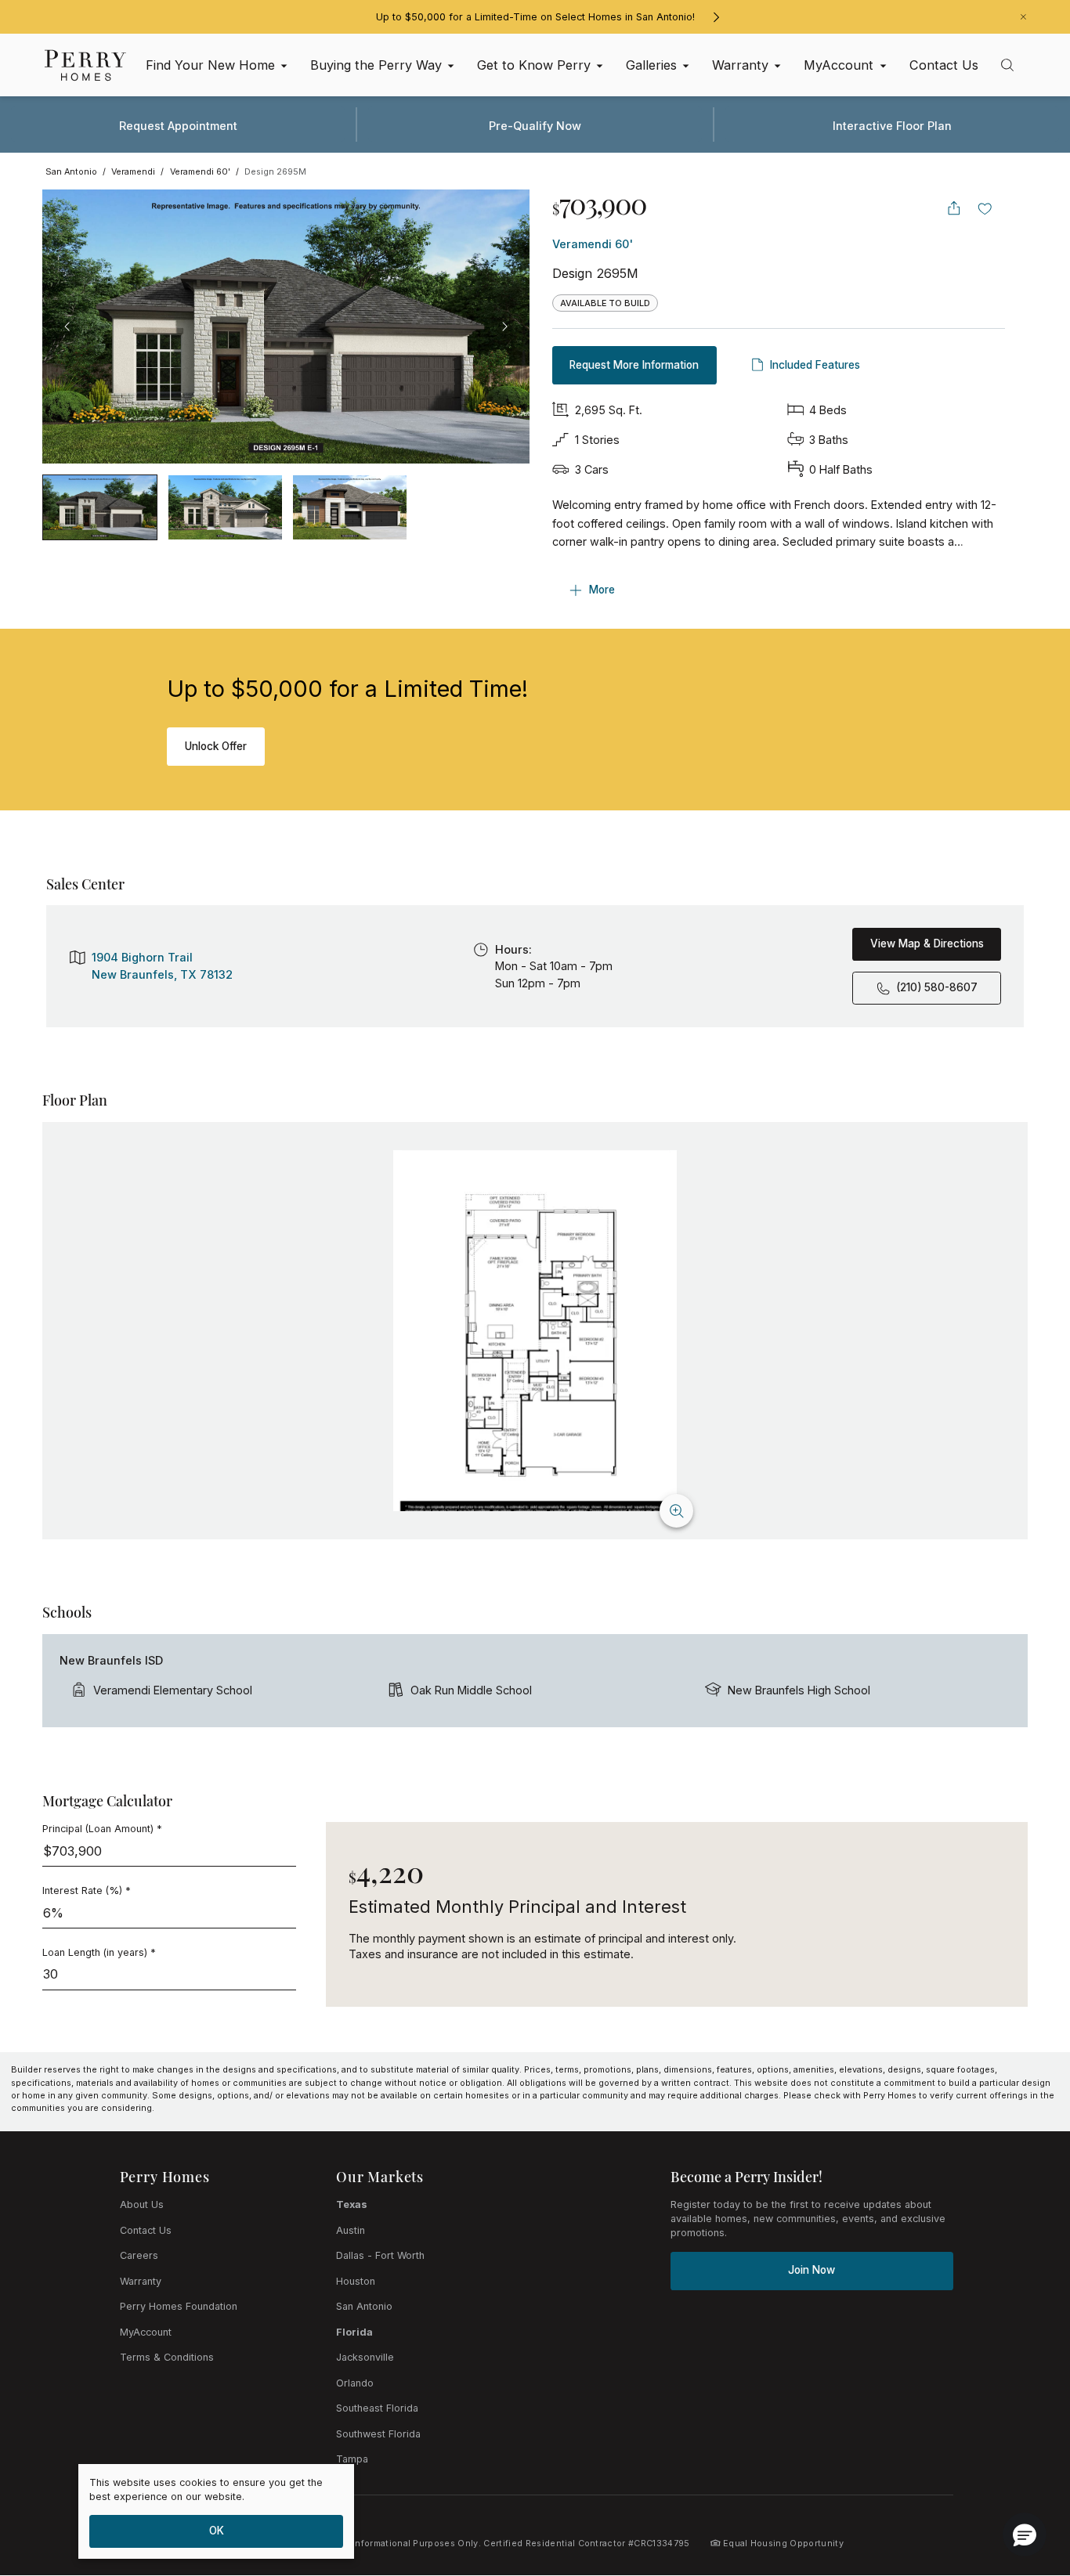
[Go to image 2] (350, 507)
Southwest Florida (378, 2434)
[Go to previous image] (67, 327)
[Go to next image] (504, 327)
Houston (356, 2281)
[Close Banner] (1023, 17)
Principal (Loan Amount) (102, 1829)
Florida (354, 2332)
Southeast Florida (377, 2408)
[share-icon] (954, 208)
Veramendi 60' (593, 244)
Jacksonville (365, 2357)
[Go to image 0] (100, 507)
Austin (351, 2230)
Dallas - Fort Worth (380, 2255)
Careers (139, 2255)
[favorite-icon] (985, 208)
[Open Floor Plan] (535, 1331)
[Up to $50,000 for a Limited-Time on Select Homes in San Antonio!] (716, 17)
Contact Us (146, 2230)
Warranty (141, 2281)
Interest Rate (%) (87, 1891)
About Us (142, 2204)
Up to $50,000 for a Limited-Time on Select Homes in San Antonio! (535, 17)
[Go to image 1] (225, 507)
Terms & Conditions (167, 2357)
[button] (1025, 2535)
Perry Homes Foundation (179, 2306)
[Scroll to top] (1023, 2478)
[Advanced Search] (1007, 65)
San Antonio (364, 2306)
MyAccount (146, 2332)
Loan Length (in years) (99, 1952)
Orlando (355, 2383)
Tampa (352, 2459)
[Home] (85, 65)
